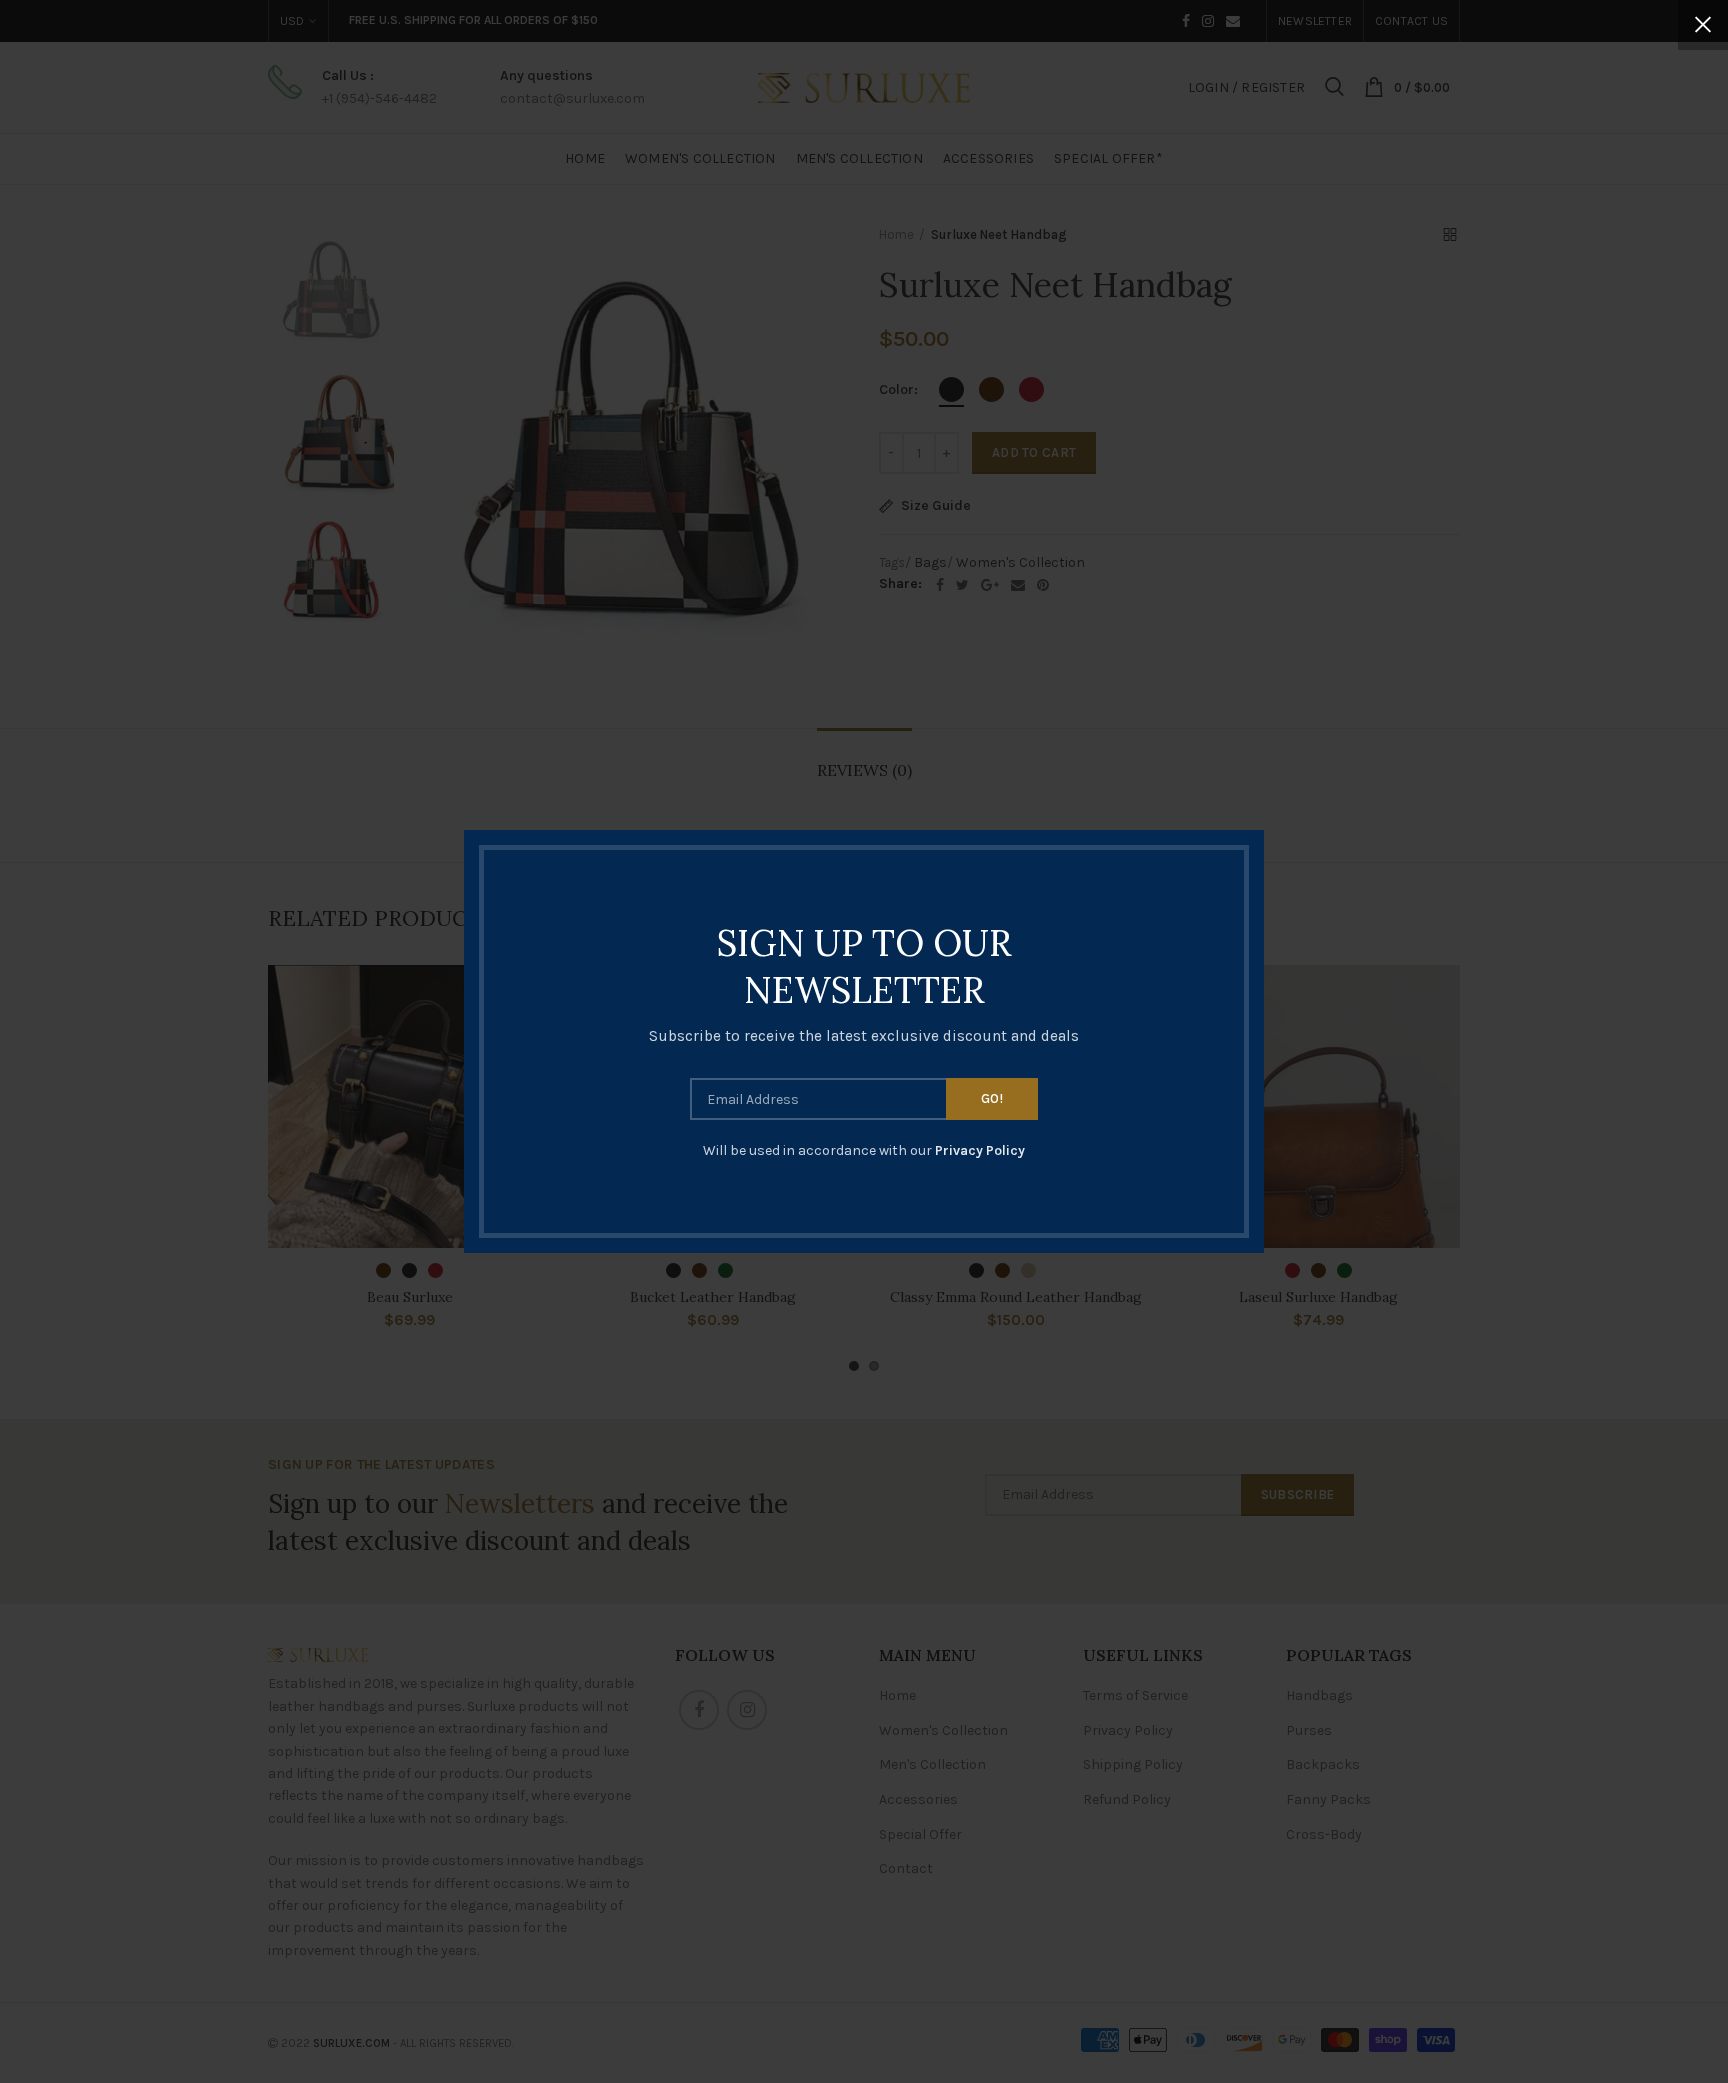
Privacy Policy (980, 1150)
